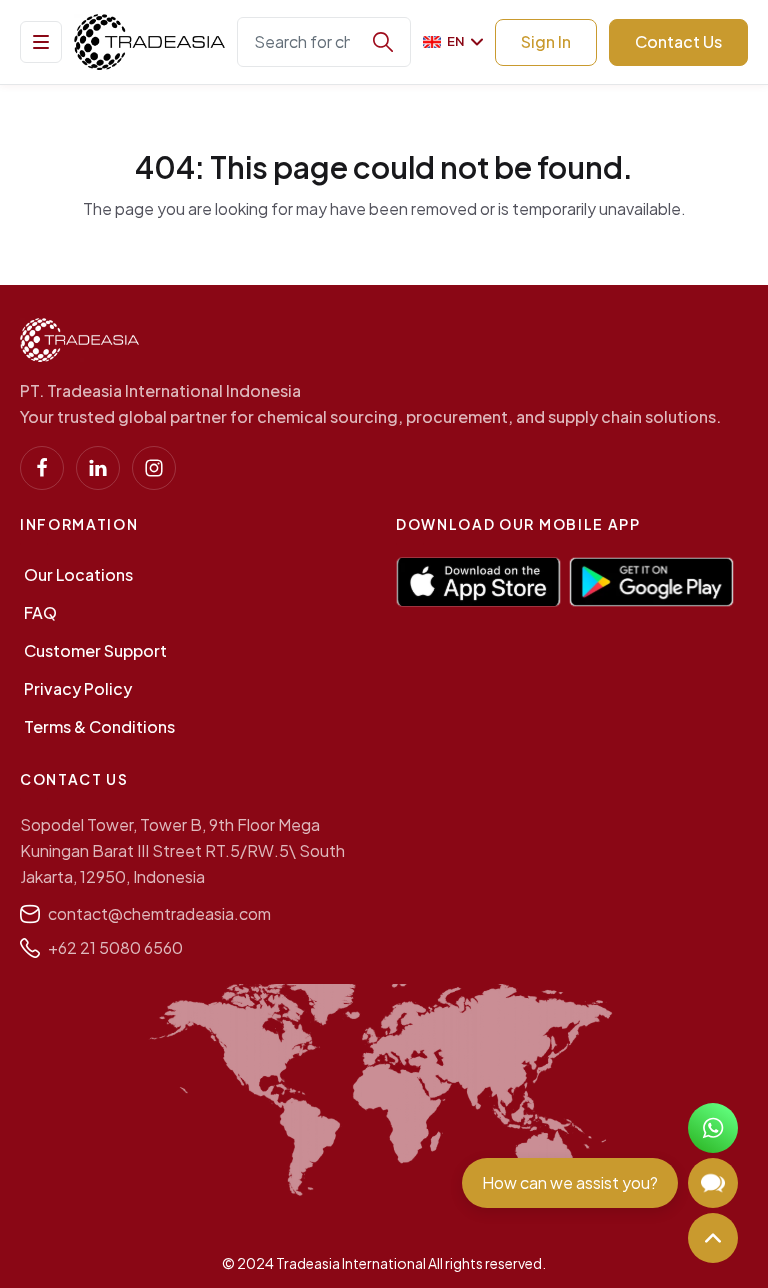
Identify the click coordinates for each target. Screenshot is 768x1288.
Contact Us (678, 41)
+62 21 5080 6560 (115, 947)
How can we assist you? (570, 1182)
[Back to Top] (713, 1238)
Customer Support (95, 650)
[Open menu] (41, 42)
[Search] (383, 42)
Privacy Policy (78, 688)
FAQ (40, 612)
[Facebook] (42, 468)
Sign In (546, 41)
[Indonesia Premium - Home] (149, 42)
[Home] (79, 340)
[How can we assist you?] (713, 1183)
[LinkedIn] (98, 468)
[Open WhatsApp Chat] (713, 1128)
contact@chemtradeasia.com (159, 913)
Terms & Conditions (99, 726)
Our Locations (78, 574)
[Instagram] (154, 468)
